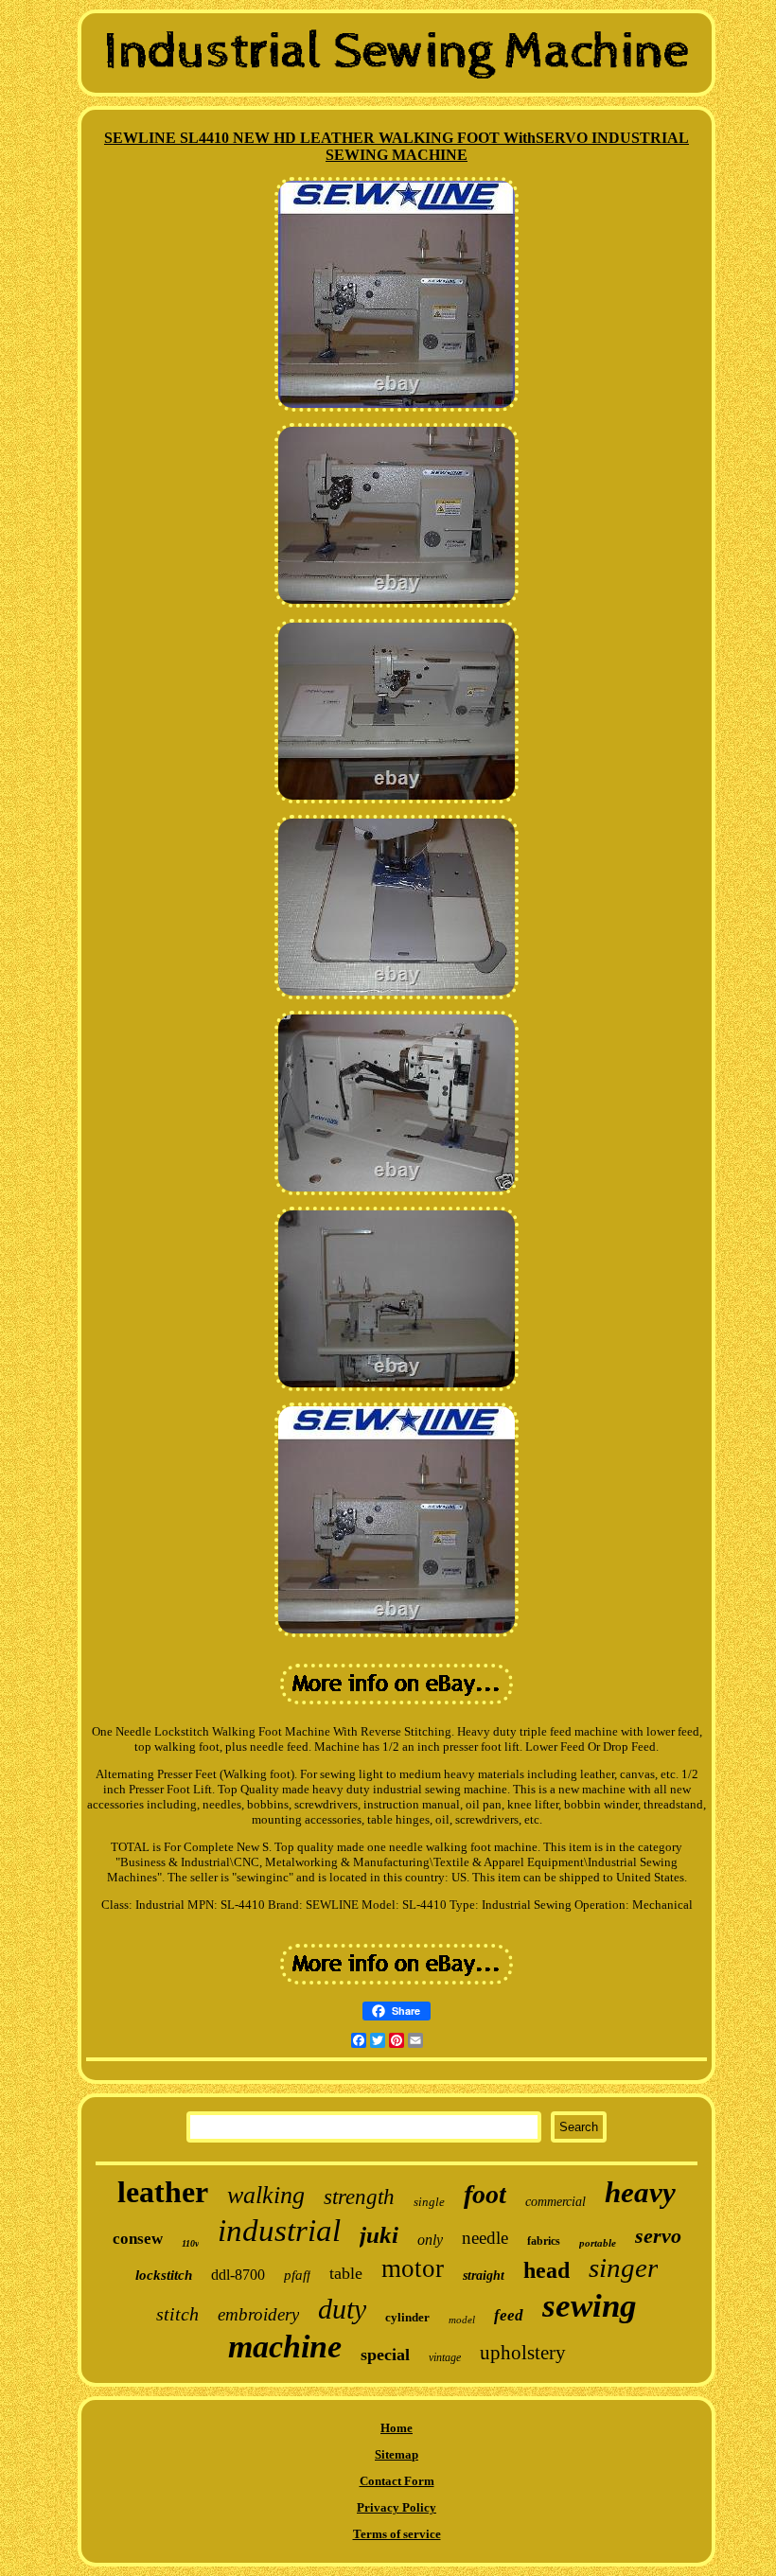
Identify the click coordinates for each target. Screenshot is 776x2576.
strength (359, 2197)
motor (413, 2268)
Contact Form (397, 2481)
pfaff (297, 2275)
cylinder (407, 2317)
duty (342, 2309)
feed (509, 2315)
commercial (556, 2202)
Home (397, 2428)
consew (138, 2239)
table (346, 2273)
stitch (177, 2314)
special (385, 2355)
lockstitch (164, 2275)
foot (485, 2194)
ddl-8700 (238, 2275)
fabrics (544, 2241)
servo (658, 2236)
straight (484, 2276)
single (429, 2202)
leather (163, 2192)
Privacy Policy (397, 2507)
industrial (279, 2231)
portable (598, 2243)
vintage (445, 2357)
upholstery (523, 2353)
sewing (590, 2306)
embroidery (258, 2314)
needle (485, 2238)
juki (379, 2235)
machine (285, 2347)
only (430, 2240)
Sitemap (397, 2454)
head (547, 2270)
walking (266, 2195)
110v (190, 2243)
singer (623, 2267)
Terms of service (397, 2534)
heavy (640, 2192)
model (462, 2320)
